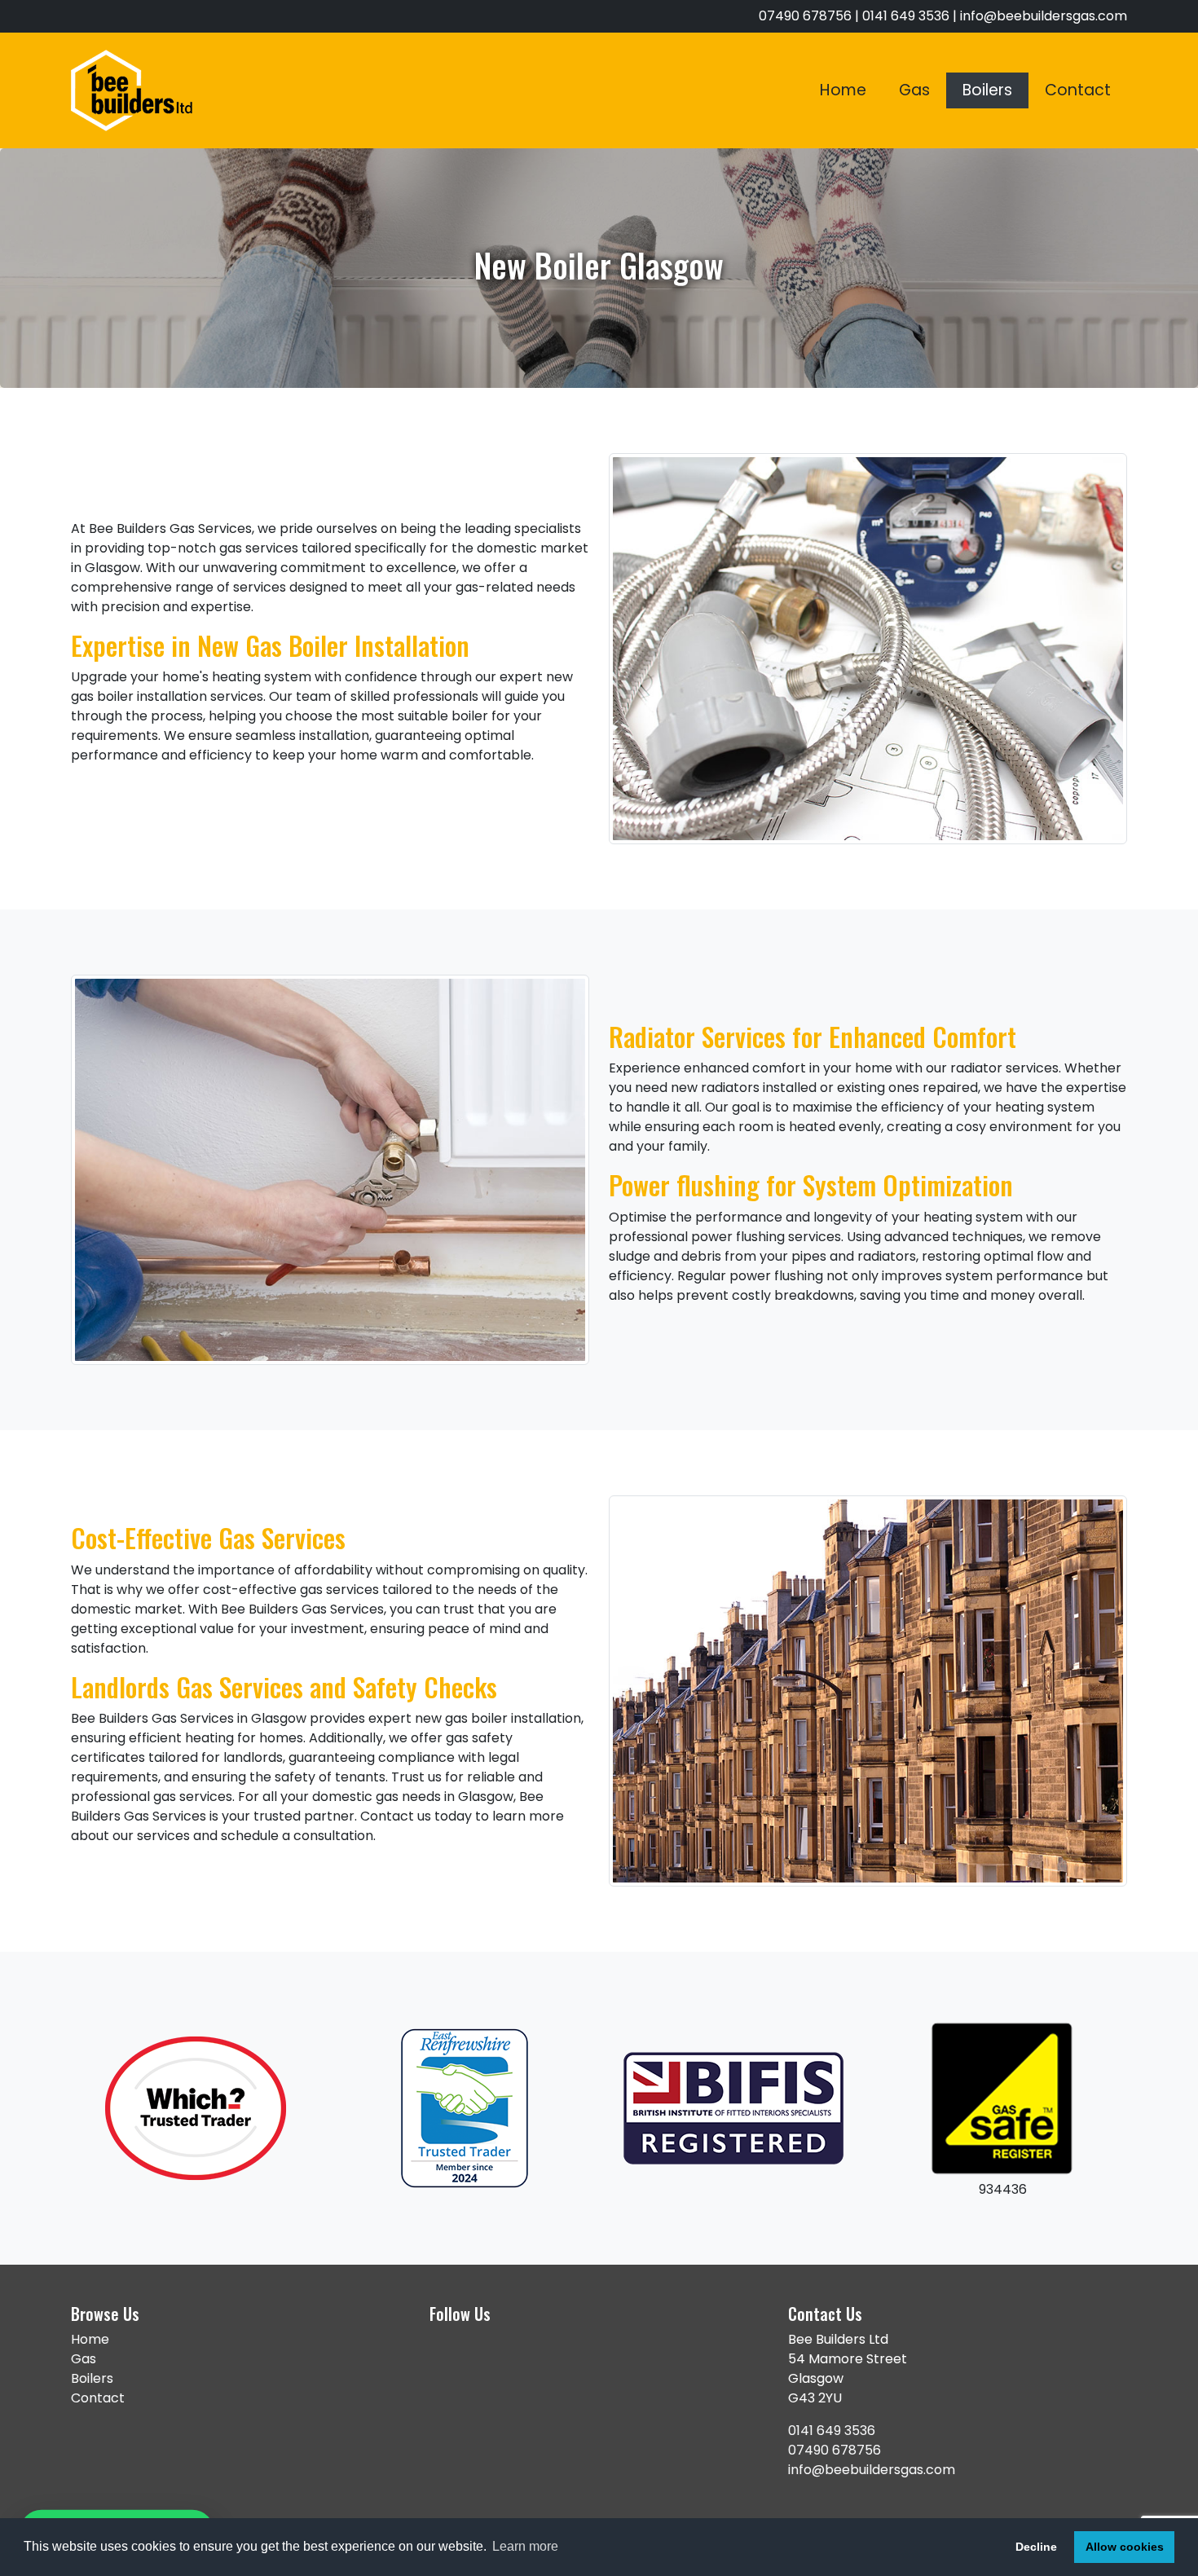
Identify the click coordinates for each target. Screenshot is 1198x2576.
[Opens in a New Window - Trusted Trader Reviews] (465, 2108)
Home (843, 90)
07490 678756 (835, 2450)
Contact (1078, 90)
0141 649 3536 (832, 2431)
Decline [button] (1036, 2547)
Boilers (987, 90)
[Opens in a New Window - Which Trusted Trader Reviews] (196, 2108)
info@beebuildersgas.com (1044, 16)
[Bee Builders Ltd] (132, 90)
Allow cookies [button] (1125, 2547)
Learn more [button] (525, 2546)
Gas (914, 90)
